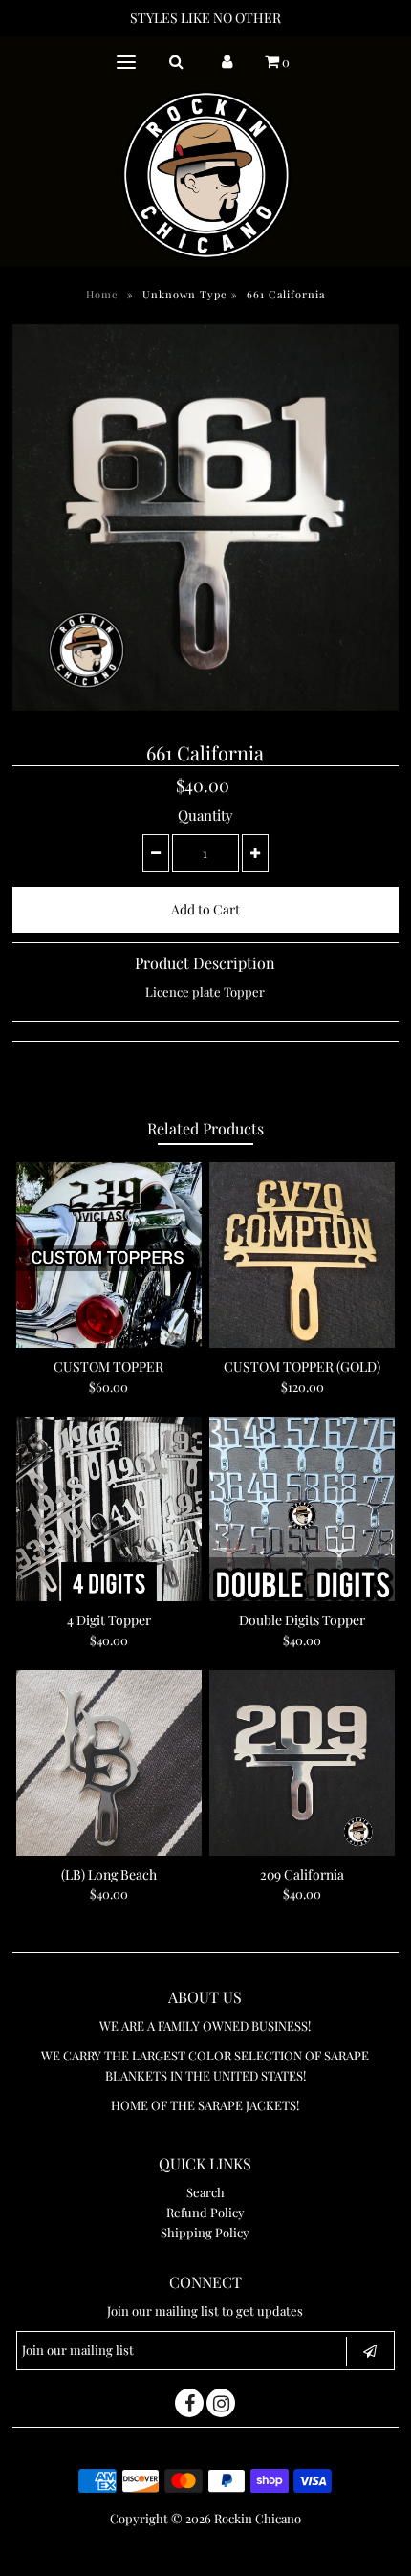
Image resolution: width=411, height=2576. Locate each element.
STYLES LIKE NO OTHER (205, 18)
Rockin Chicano (258, 2518)
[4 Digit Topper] (109, 1509)
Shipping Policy (205, 2232)
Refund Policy (205, 2212)
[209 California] (302, 1763)
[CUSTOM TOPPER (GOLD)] (302, 1255)
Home (102, 294)
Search (205, 2192)
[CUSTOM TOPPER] (109, 1255)
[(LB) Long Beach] (109, 1763)
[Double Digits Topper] (302, 1509)
